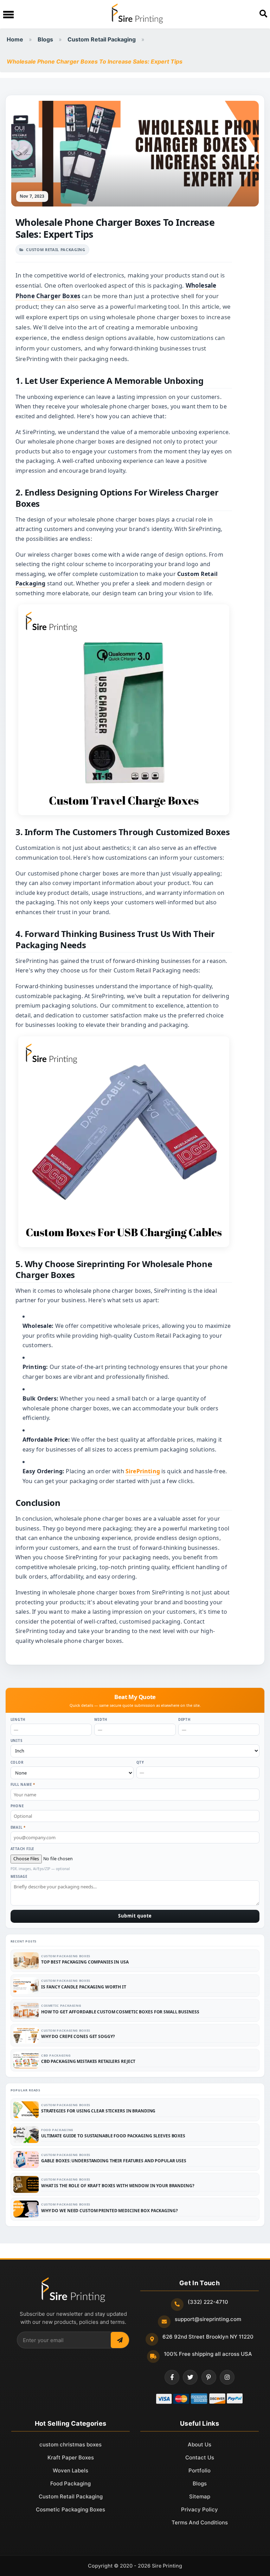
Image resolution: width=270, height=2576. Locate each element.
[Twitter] (190, 2377)
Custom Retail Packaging (102, 39)
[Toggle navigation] (8, 14)
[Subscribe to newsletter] (120, 2340)
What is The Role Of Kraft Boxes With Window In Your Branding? (118, 2186)
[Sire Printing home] (73, 2290)
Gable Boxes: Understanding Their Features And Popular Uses (114, 2161)
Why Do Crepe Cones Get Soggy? (78, 2036)
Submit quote (135, 1916)
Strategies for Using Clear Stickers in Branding (98, 2111)
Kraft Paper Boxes (71, 2457)
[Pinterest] (209, 2377)
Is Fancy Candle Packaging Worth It (84, 1987)
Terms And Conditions (200, 2522)
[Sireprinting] (137, 14)
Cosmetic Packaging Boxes (70, 2509)
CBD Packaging (56, 2055)
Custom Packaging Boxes (66, 1956)
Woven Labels (70, 2470)
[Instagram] (227, 2377)
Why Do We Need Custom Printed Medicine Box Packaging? (110, 2211)
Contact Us (200, 2457)
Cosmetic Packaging (61, 2005)
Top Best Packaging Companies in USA (85, 1962)
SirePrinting (143, 1471)
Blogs (45, 39)
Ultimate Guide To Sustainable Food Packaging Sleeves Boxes (113, 2136)
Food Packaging (57, 2130)
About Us (200, 2444)
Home (15, 39)
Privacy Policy (200, 2509)
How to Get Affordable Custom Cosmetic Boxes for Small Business (120, 2012)
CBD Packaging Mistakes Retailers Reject (88, 2061)
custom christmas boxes (70, 2444)
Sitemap (200, 2496)
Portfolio (200, 2470)
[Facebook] (172, 2377)
